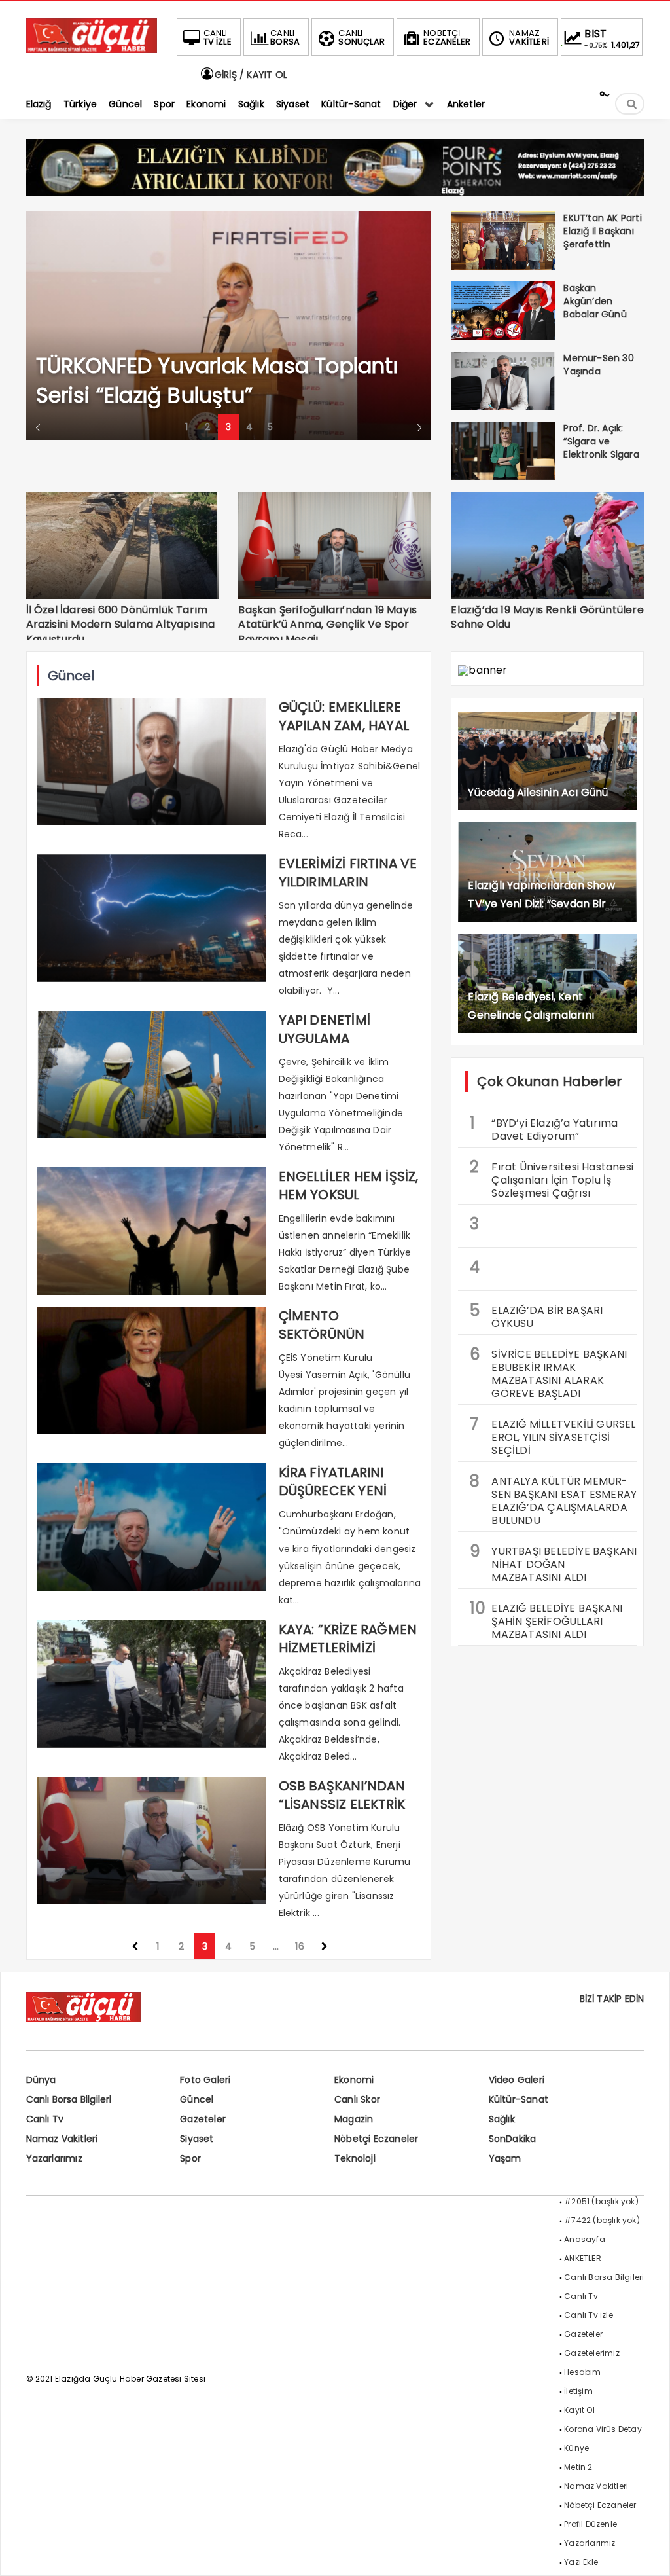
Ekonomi (354, 2080)
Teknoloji (355, 2158)
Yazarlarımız (54, 2158)
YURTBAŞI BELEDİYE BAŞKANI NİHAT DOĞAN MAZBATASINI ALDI (553, 1563)
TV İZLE (218, 37)
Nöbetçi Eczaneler (376, 2139)
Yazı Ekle (581, 2562)
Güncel (197, 2099)
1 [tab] (186, 427)
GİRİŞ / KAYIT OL (250, 75)
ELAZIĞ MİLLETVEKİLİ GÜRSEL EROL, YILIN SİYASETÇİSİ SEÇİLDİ (553, 1436)
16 (299, 1946)
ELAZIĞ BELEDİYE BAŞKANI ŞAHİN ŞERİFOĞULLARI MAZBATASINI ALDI (546, 1620)
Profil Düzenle (591, 2524)
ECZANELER (447, 37)
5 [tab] (270, 427)
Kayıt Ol (579, 2410)
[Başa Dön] (647, 2553)
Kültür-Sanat (519, 2099)
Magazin (354, 2119)
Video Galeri (517, 2080)
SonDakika (513, 2139)
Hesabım (582, 2372)
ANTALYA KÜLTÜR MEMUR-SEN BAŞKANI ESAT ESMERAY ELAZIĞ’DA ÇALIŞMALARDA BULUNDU (553, 1499)
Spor (190, 2158)
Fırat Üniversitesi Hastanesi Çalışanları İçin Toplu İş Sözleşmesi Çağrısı (552, 1178)
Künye (576, 2448)
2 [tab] (207, 427)
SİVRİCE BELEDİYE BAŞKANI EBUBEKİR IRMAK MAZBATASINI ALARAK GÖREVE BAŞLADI (548, 1372)
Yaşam (505, 2158)
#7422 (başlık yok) (602, 2220)
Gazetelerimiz (592, 2353)
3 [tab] (228, 427)
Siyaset (197, 2139)
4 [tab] (249, 427)
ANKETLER (583, 2258)
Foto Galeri (205, 2080)
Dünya (41, 2080)
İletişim (578, 2391)
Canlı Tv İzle (589, 2315)
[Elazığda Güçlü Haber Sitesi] (92, 49)
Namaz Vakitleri (62, 2139)
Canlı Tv (45, 2119)
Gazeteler (203, 2119)
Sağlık (502, 2119)
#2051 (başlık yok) (601, 2201)
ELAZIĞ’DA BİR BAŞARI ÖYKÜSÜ (536, 1315)
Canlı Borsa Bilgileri (69, 2099)
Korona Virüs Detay (603, 2429)
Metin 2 (578, 2467)
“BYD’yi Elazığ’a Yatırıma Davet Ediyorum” (544, 1128)
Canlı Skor (357, 2099)
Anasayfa (585, 2239)
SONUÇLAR (361, 37)
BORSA (285, 37)
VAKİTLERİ (529, 37)
